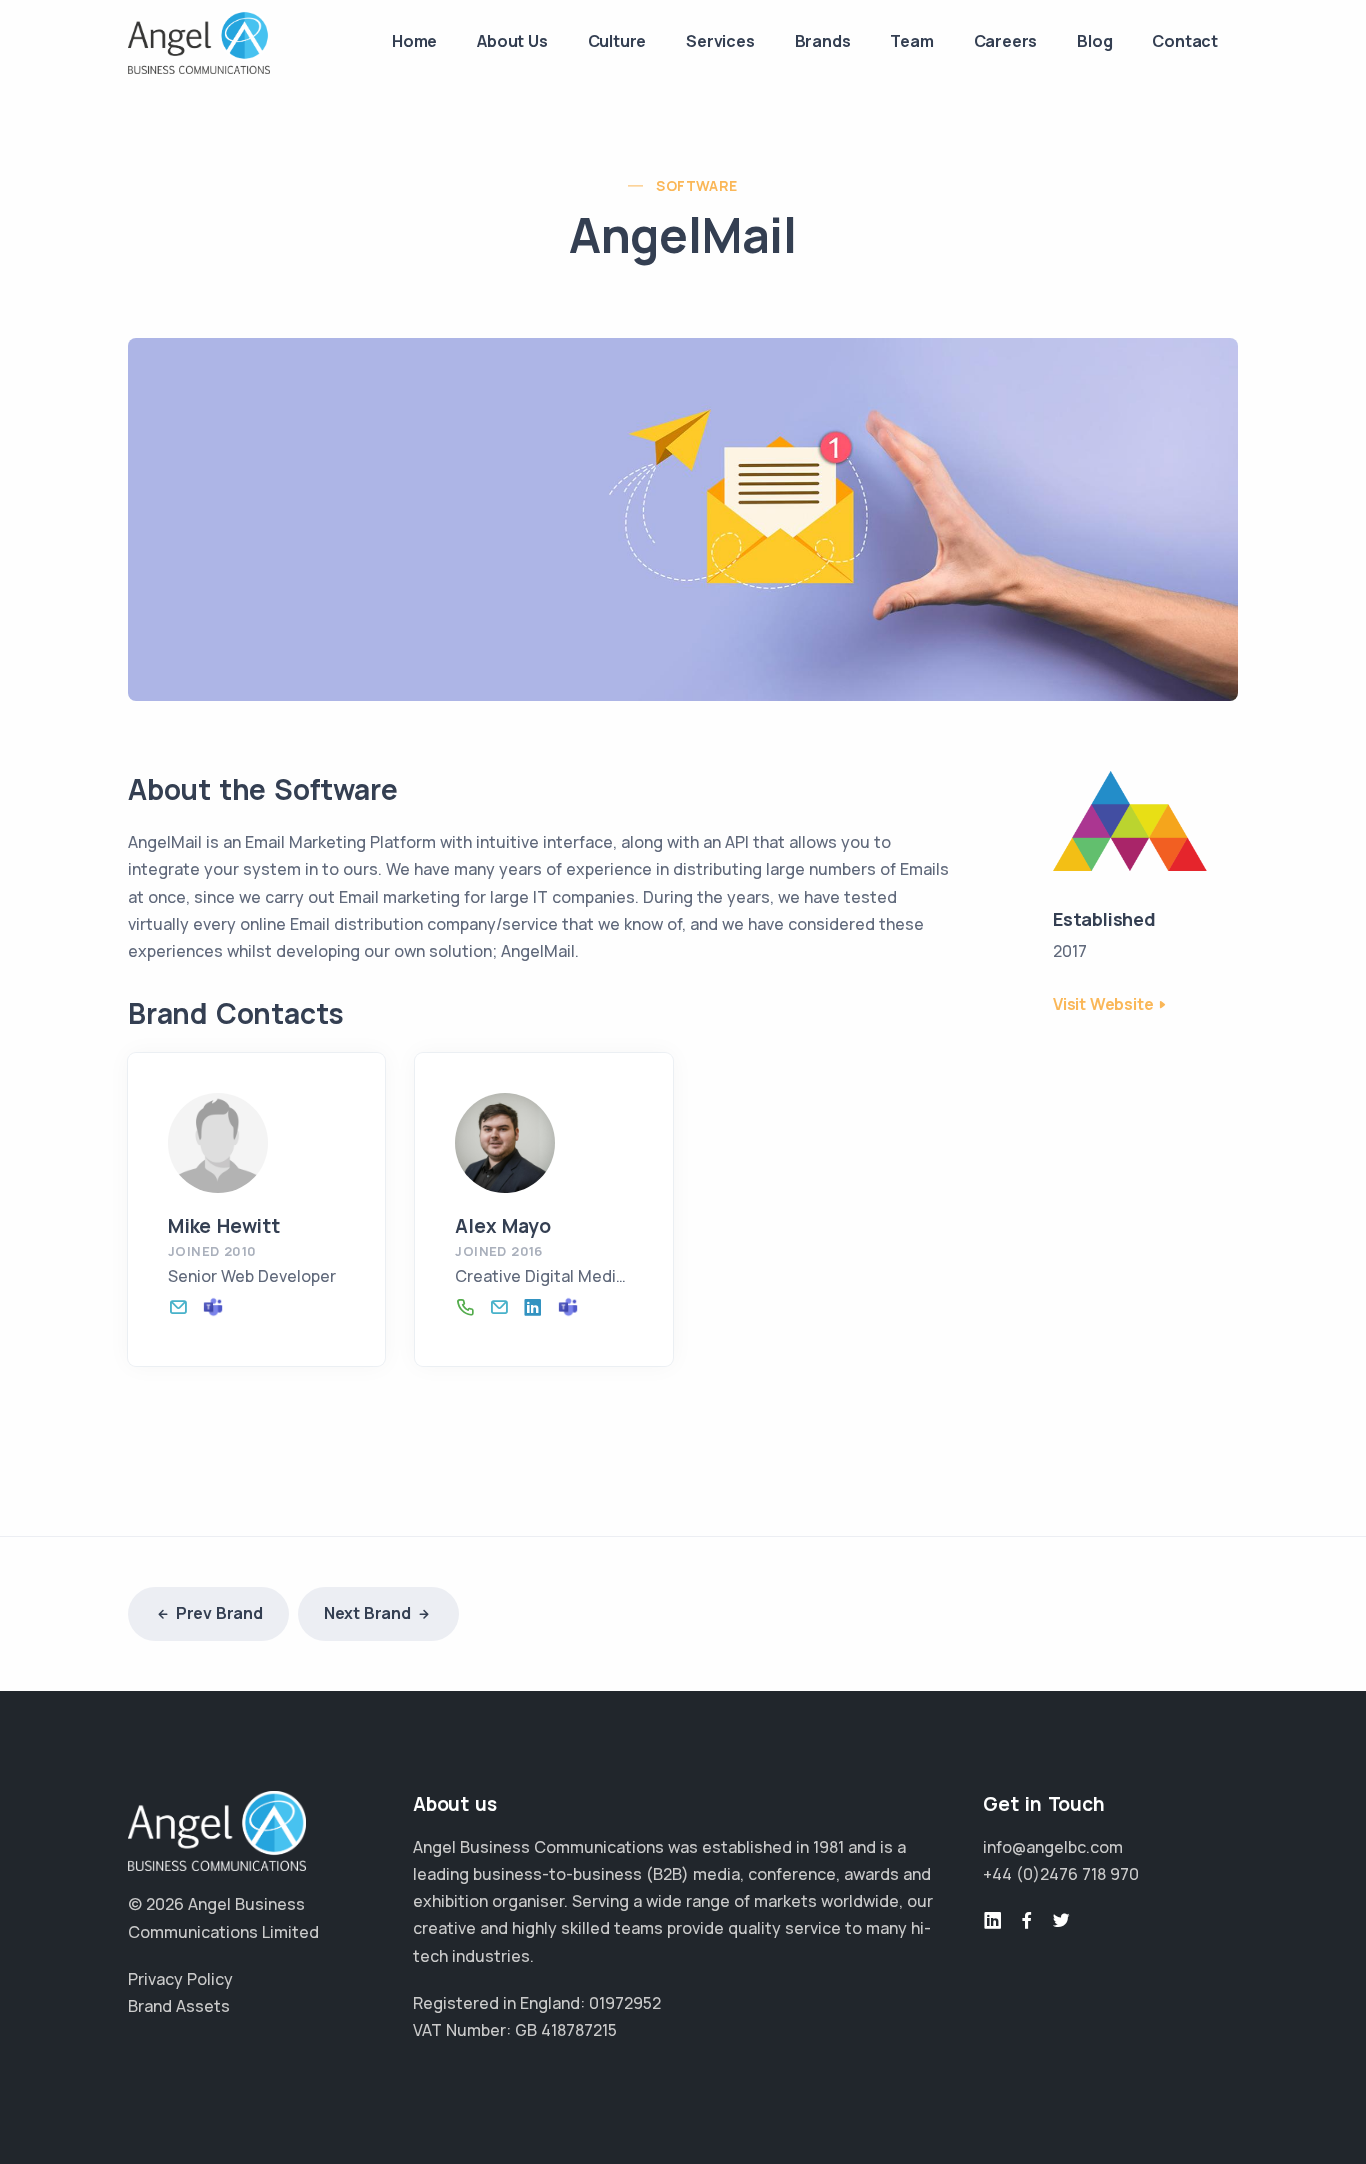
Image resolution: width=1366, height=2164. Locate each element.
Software (696, 185)
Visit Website (1103, 1004)
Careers (1006, 41)
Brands (823, 41)
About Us (512, 41)
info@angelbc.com (1053, 1847)
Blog (1094, 41)
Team (911, 41)
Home (414, 41)
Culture (617, 41)
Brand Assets (179, 2006)
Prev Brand (219, 1613)
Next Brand (367, 1613)
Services (720, 41)
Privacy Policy (180, 1979)
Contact (1185, 41)
